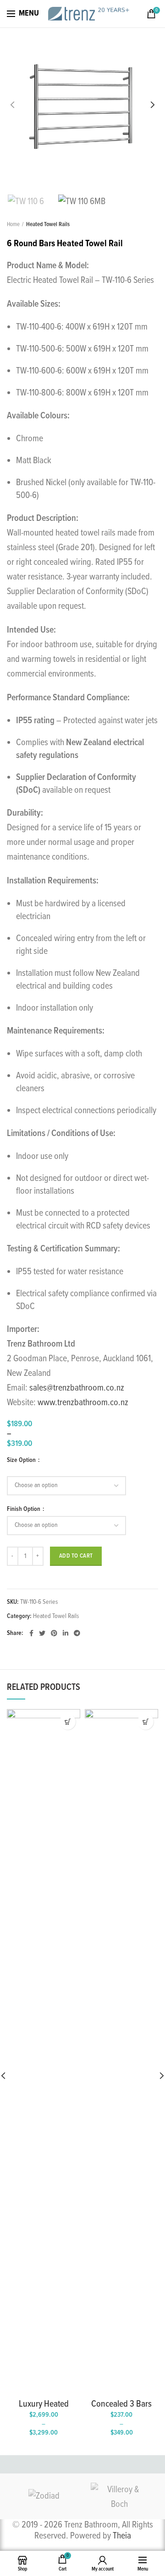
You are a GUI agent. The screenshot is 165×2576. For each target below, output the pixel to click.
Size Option (22, 1460)
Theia (122, 2536)
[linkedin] (66, 1633)
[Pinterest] (54, 1633)
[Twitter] (42, 1633)
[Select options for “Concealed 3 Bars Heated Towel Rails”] (146, 1722)
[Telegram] (77, 1633)
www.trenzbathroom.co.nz (83, 1403)
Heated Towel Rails (48, 225)
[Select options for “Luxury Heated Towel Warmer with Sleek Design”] (68, 1722)
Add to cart (76, 1556)
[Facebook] (31, 1633)
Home (13, 225)
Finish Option (24, 1509)
